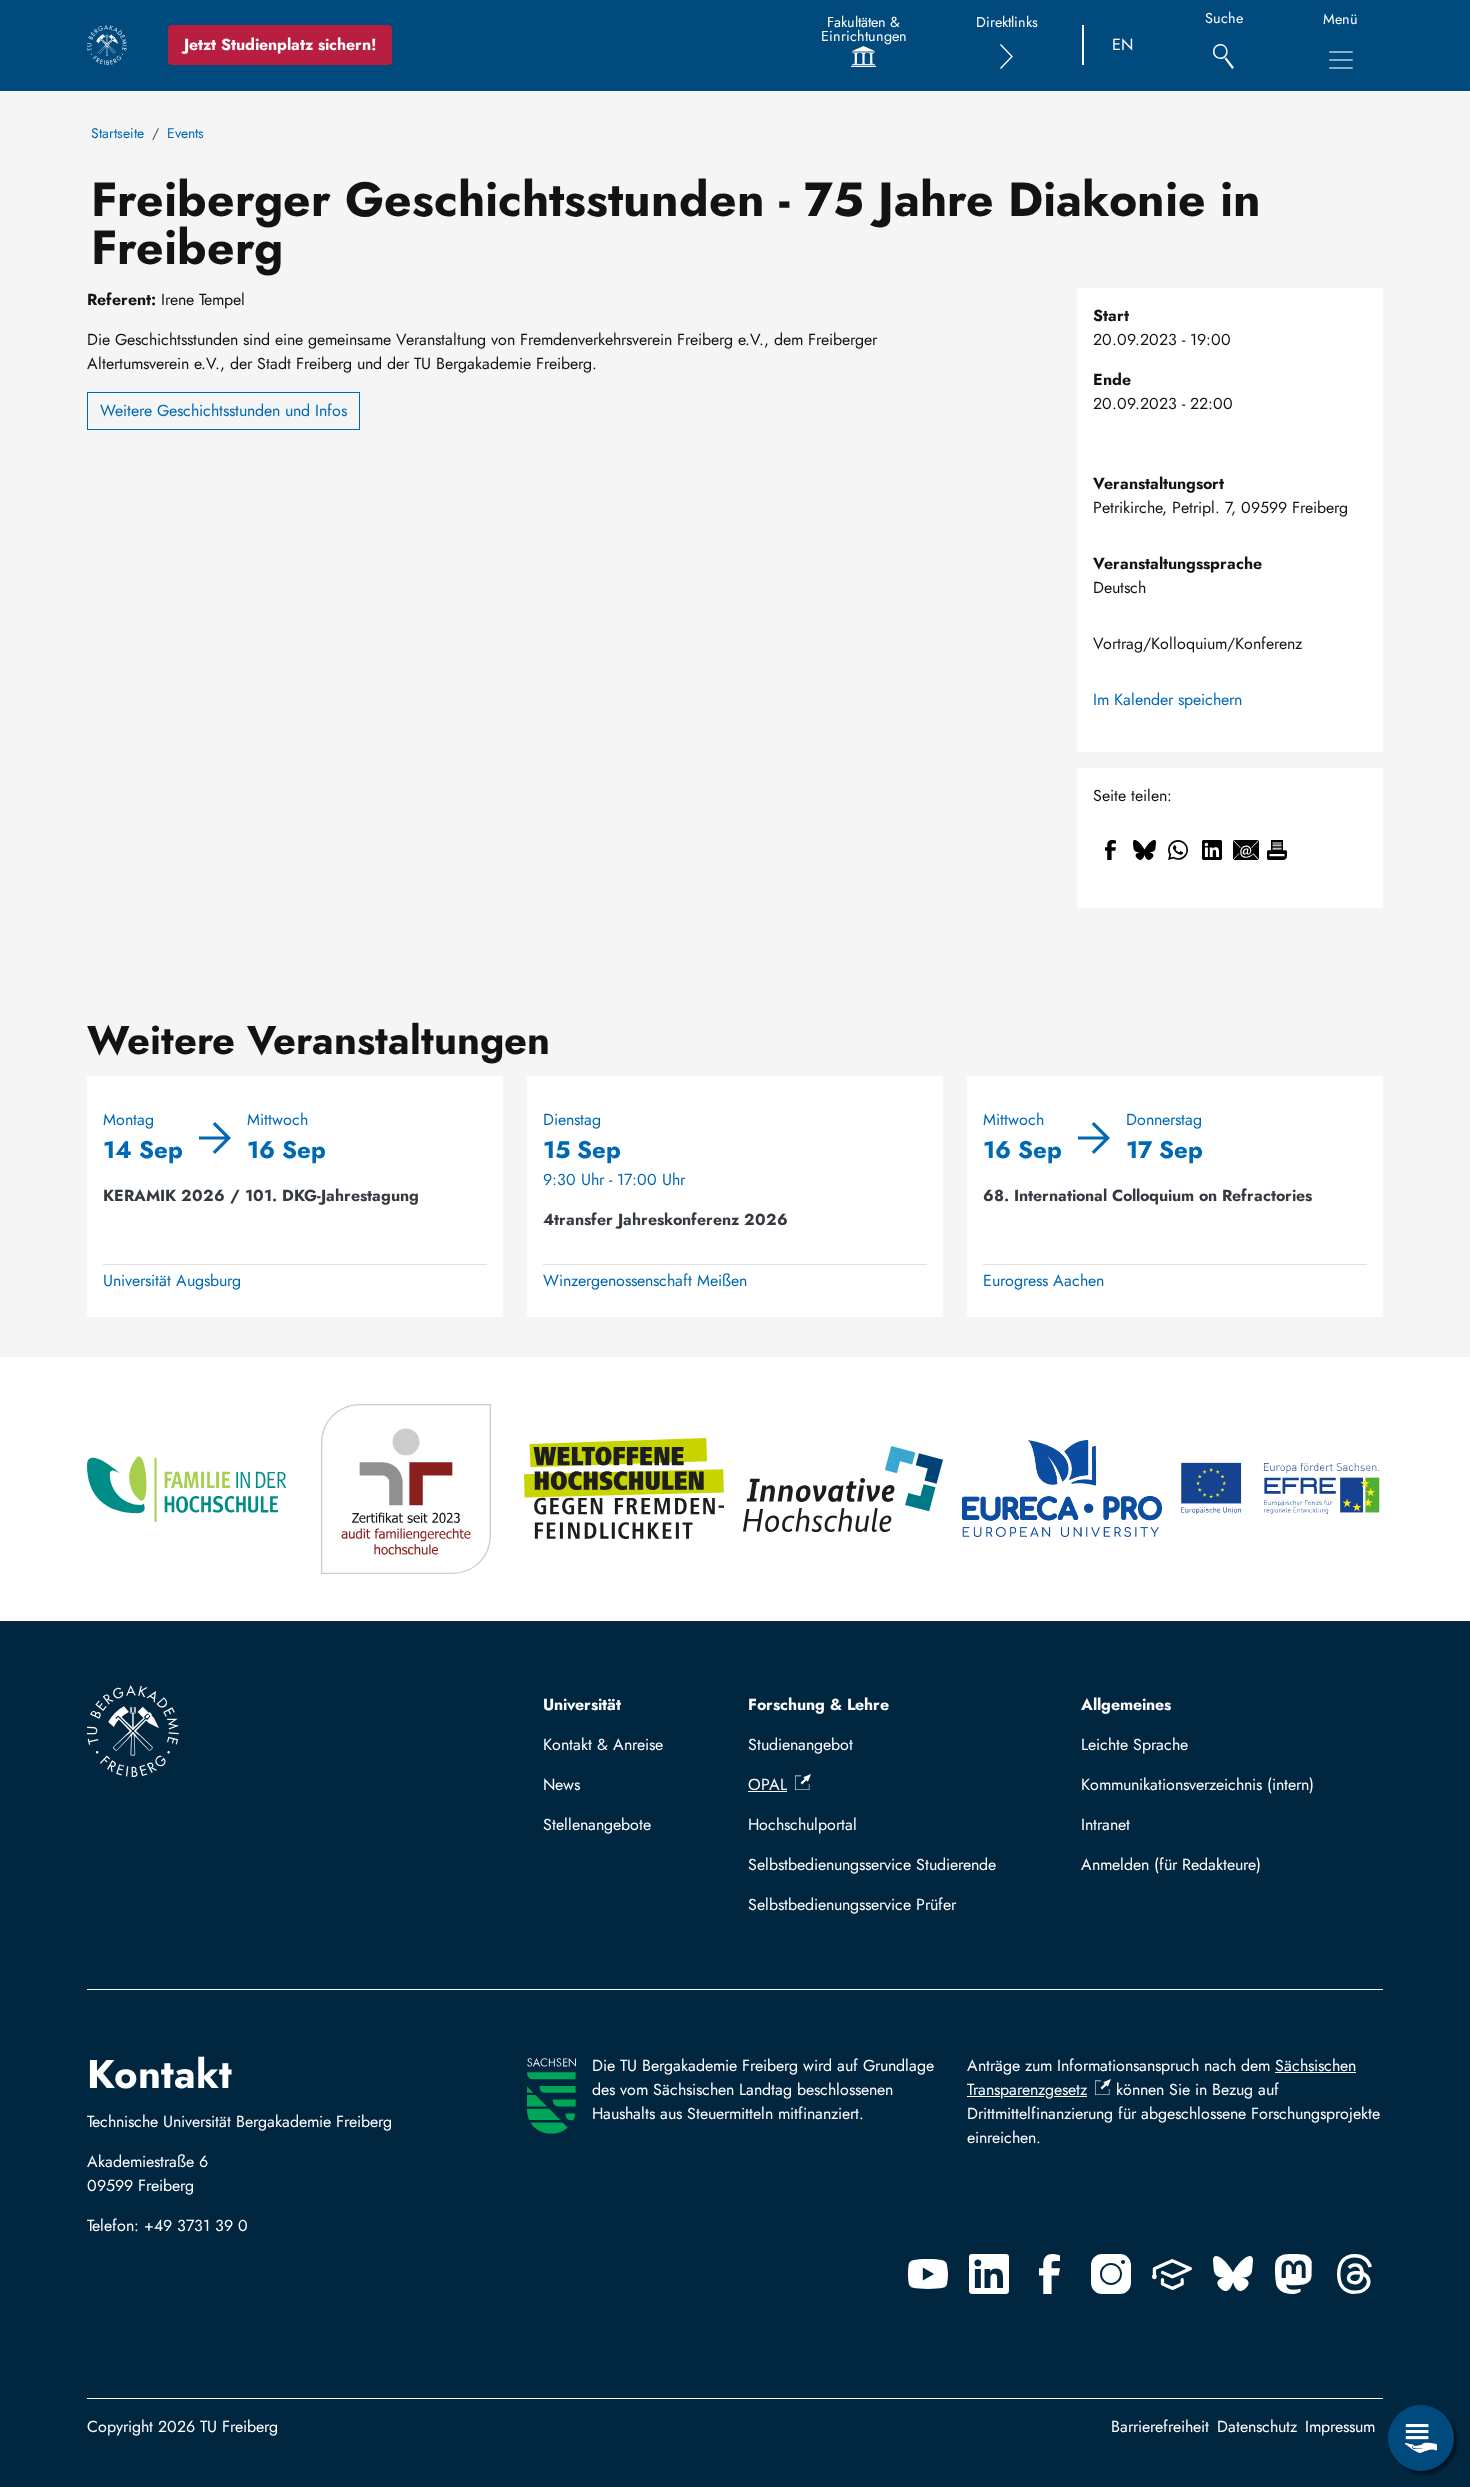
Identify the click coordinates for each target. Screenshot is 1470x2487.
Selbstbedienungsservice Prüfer (852, 1904)
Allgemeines (1126, 1704)
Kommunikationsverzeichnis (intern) (1197, 1784)
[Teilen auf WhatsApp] (1178, 850)
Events (185, 133)
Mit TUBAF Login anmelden (1223, 1864)
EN (1122, 44)
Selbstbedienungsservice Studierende (872, 1864)
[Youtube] (928, 2274)
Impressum (1340, 2426)
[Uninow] (1172, 2274)
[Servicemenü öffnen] (1421, 2438)
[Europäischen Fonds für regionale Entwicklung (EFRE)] (1281, 1489)
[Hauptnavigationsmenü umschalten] (1341, 60)
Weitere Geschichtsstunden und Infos (223, 410)
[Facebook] (1050, 2274)
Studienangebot (800, 1744)
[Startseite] (107, 45)
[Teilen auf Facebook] (1110, 850)
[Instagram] (1111, 2274)
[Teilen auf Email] (1246, 850)
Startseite (117, 133)
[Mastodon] (1294, 2274)
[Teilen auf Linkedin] (1212, 850)
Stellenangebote (597, 1824)
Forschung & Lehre (818, 1704)
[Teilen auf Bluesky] (1144, 850)
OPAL (767, 1784)
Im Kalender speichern (1167, 699)
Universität (582, 1704)
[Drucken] (1277, 850)
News (561, 1784)
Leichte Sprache (1134, 1744)
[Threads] (1355, 2274)
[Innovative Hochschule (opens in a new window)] (844, 1489)
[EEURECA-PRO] (1063, 1489)
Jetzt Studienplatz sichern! (280, 44)
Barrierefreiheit (1160, 2426)
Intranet (1105, 1824)
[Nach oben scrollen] (1421, 2356)
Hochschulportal (802, 1824)
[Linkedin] (989, 2274)
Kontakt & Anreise (603, 1744)
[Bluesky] (1233, 2274)
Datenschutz (1257, 2426)
